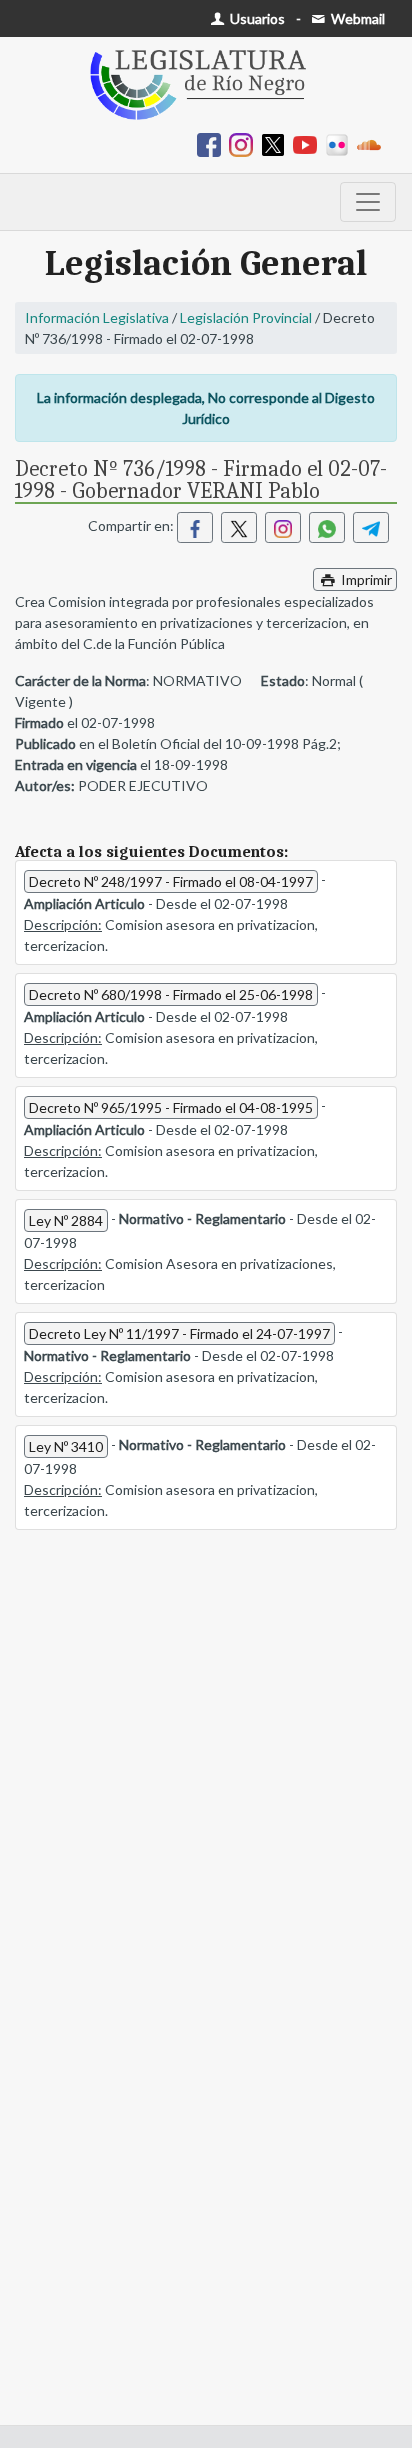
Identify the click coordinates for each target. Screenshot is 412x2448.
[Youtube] (309, 143)
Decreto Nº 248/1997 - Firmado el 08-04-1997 (171, 881)
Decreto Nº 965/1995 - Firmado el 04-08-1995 (171, 1107)
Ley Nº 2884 (66, 1220)
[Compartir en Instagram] (283, 527)
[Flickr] (341, 143)
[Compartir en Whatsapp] (327, 527)
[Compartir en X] (239, 527)
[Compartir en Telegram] (371, 527)
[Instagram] (245, 143)
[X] (277, 143)
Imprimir (365, 579)
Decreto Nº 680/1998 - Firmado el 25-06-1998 (171, 994)
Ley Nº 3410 (66, 1446)
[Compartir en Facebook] (195, 527)
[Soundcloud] (373, 143)
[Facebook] (213, 143)
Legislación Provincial (246, 317)
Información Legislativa (97, 317)
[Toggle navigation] (368, 202)
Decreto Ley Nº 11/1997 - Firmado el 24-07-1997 (179, 1333)
